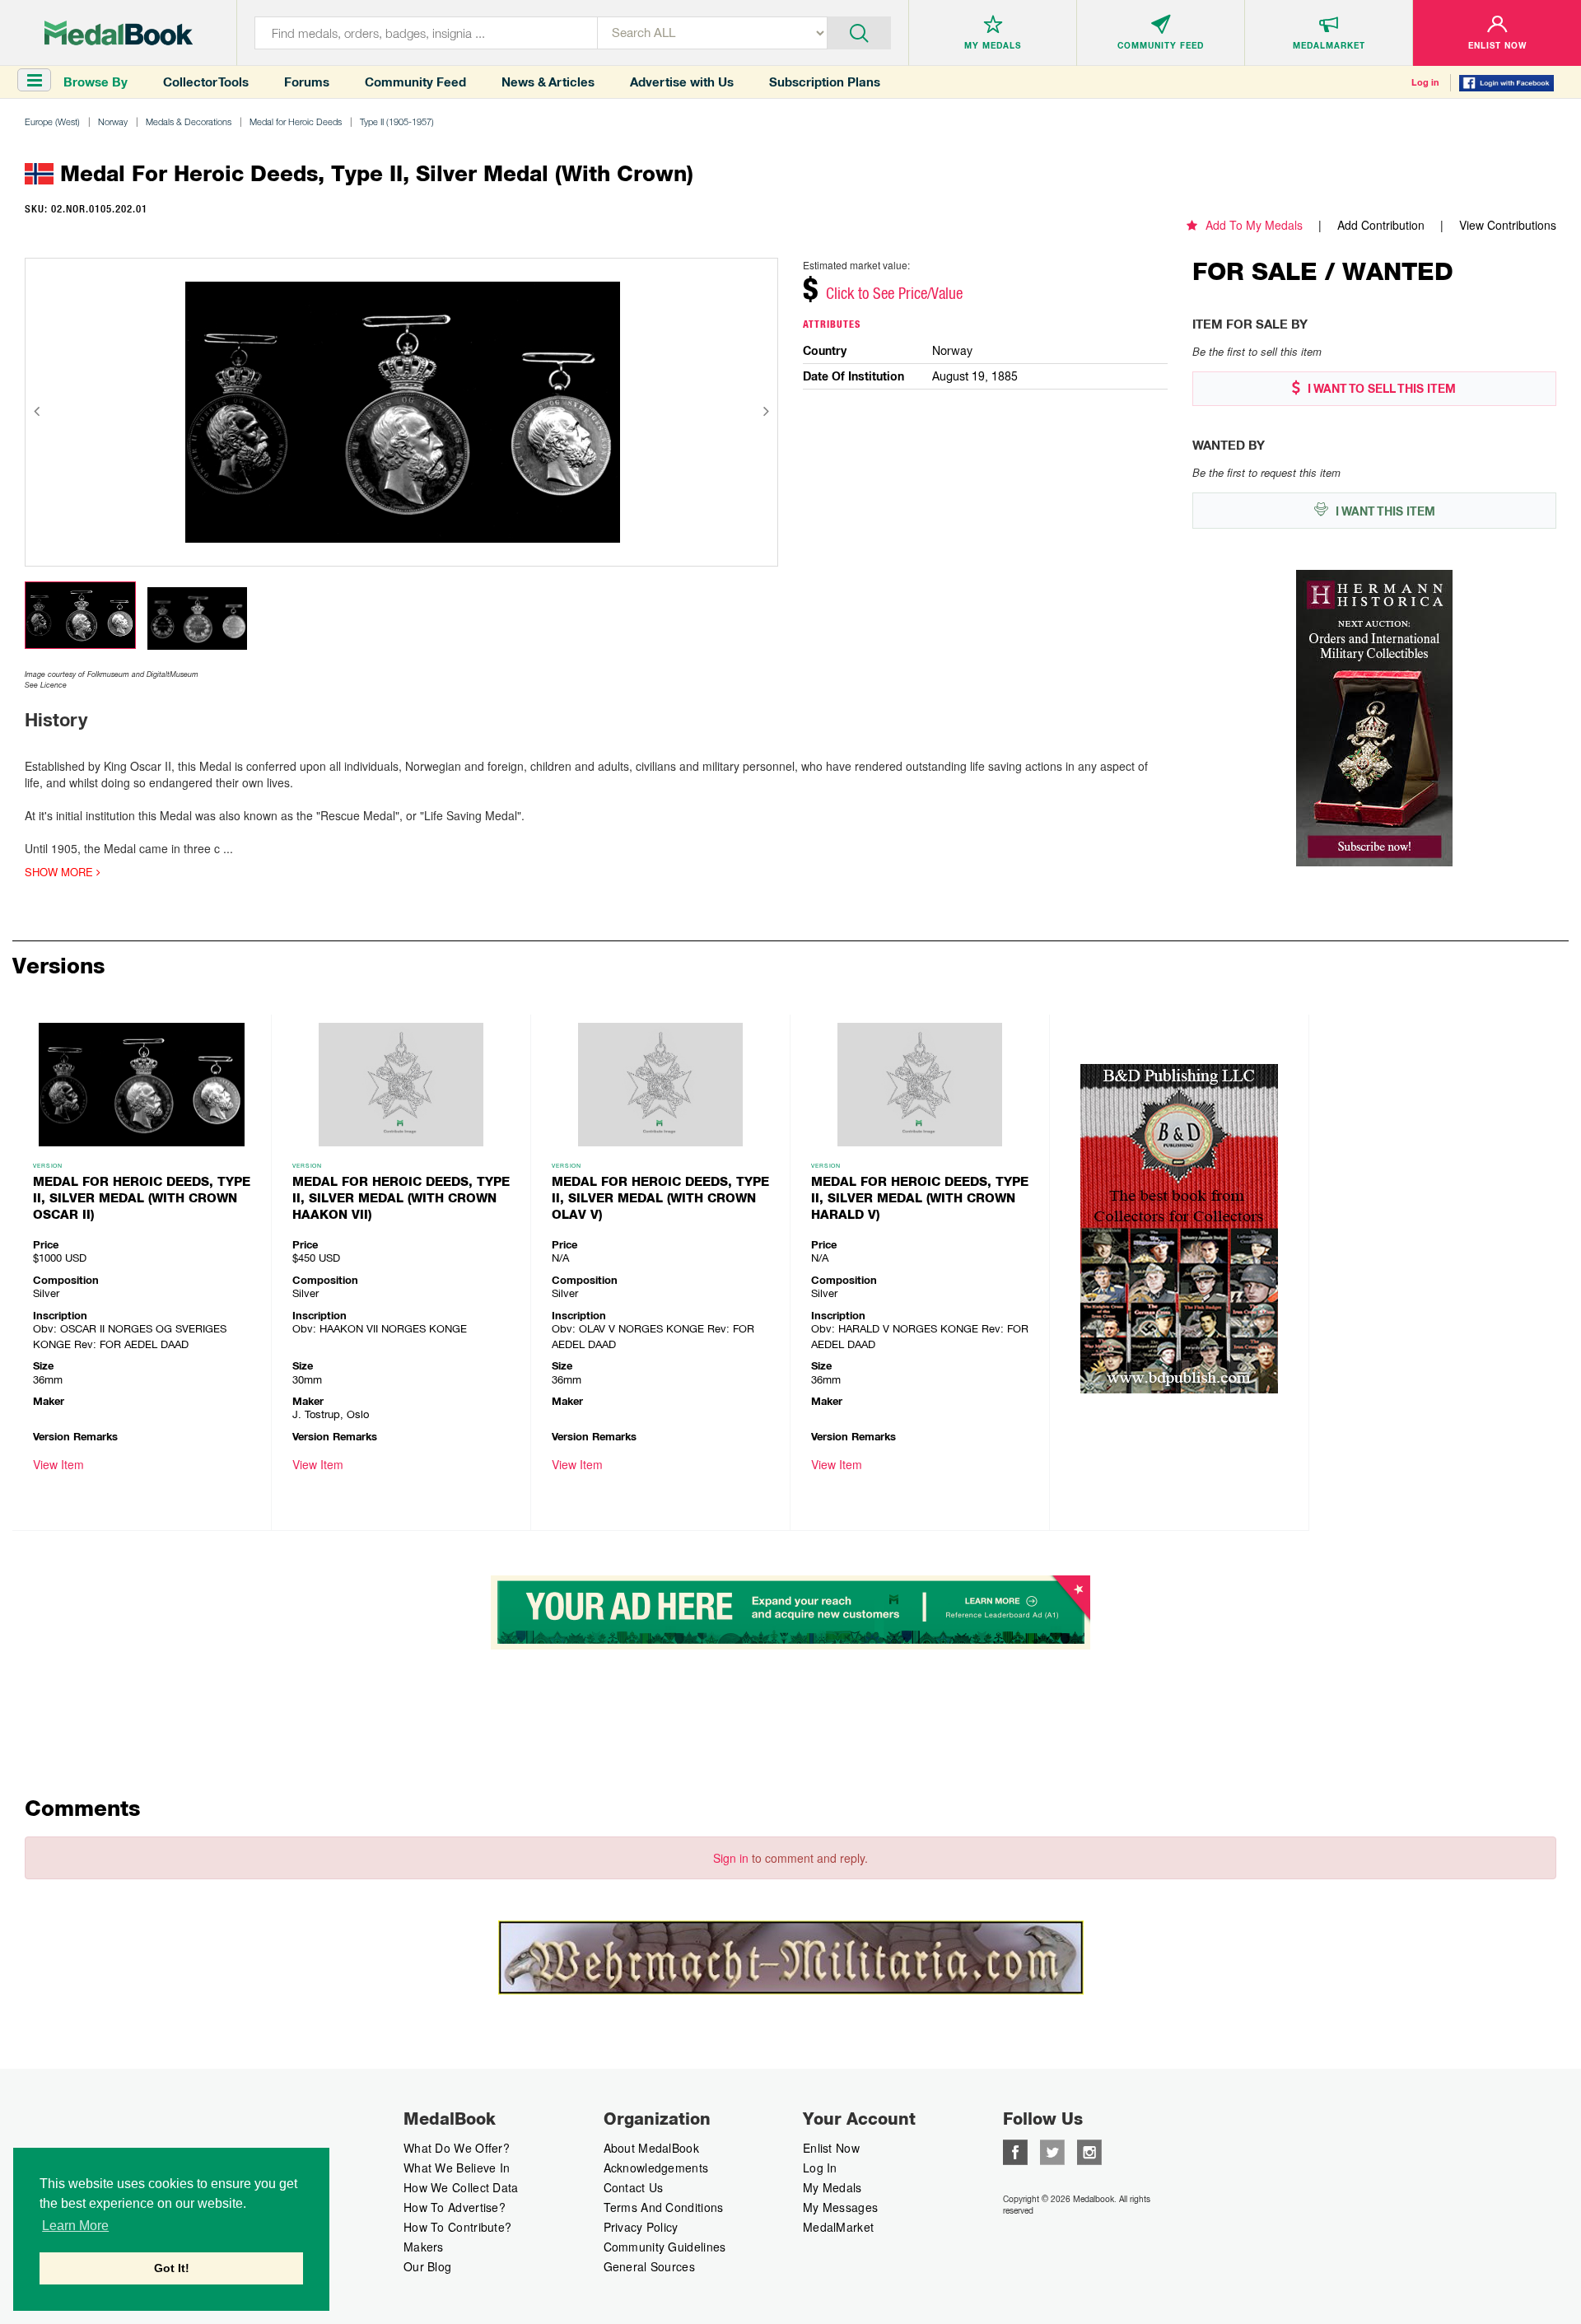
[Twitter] (1052, 2150)
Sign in (731, 1858)
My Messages (840, 2207)
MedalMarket (838, 2227)
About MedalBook (652, 2148)
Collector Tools (206, 82)
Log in (1425, 82)
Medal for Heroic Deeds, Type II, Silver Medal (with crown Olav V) (660, 1198)
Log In (820, 2168)
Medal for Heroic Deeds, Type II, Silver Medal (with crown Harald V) (920, 1198)
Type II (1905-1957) (397, 121)
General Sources (650, 2266)
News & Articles (548, 82)
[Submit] (859, 31)
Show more (61, 872)
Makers (424, 2247)
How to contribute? (457, 2227)
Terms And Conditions (664, 2207)
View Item (58, 1464)
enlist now (831, 2148)
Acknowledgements (656, 2168)
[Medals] (119, 33)
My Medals (832, 2187)
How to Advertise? (455, 2207)
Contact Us (634, 2187)
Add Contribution (1381, 225)
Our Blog (427, 2266)
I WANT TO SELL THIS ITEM (1380, 389)
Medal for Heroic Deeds (296, 121)
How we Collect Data (461, 2187)
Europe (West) (52, 121)
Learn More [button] (75, 2226)
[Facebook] (1015, 2150)
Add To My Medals (1254, 225)
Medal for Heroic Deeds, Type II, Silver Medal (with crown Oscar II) (142, 1198)
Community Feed (415, 82)
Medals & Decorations (189, 121)
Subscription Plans (825, 82)
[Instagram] (1089, 2150)
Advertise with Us (682, 82)
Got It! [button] (172, 2268)
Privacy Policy (641, 2227)
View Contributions (1508, 225)
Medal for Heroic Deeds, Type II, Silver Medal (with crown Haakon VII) (401, 1198)
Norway (113, 121)
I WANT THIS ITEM (1384, 511)
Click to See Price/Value (894, 293)
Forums (307, 82)
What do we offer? (457, 2148)
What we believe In (457, 2168)
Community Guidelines (665, 2247)
